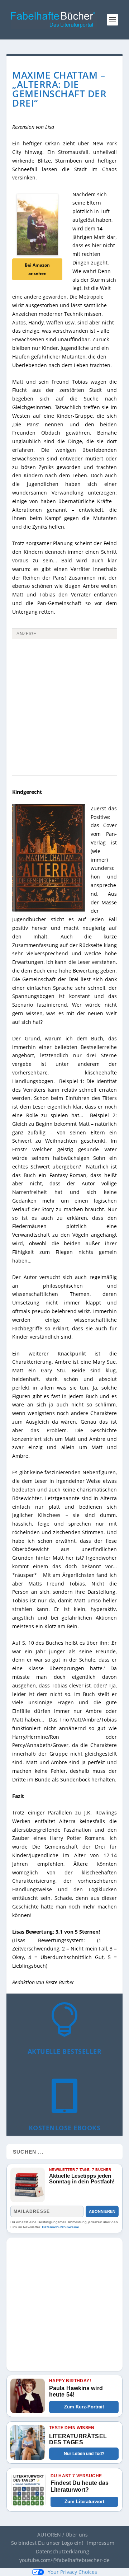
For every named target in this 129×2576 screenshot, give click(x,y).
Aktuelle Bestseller (65, 2051)
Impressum (101, 2543)
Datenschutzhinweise (61, 2227)
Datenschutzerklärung (63, 2551)
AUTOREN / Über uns (63, 2535)
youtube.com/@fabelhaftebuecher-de (64, 2560)
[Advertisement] (64, 709)
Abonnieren (102, 2211)
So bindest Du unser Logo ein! (47, 2543)
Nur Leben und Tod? (84, 2454)
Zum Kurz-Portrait (84, 2407)
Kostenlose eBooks (65, 2128)
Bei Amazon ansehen (37, 269)
